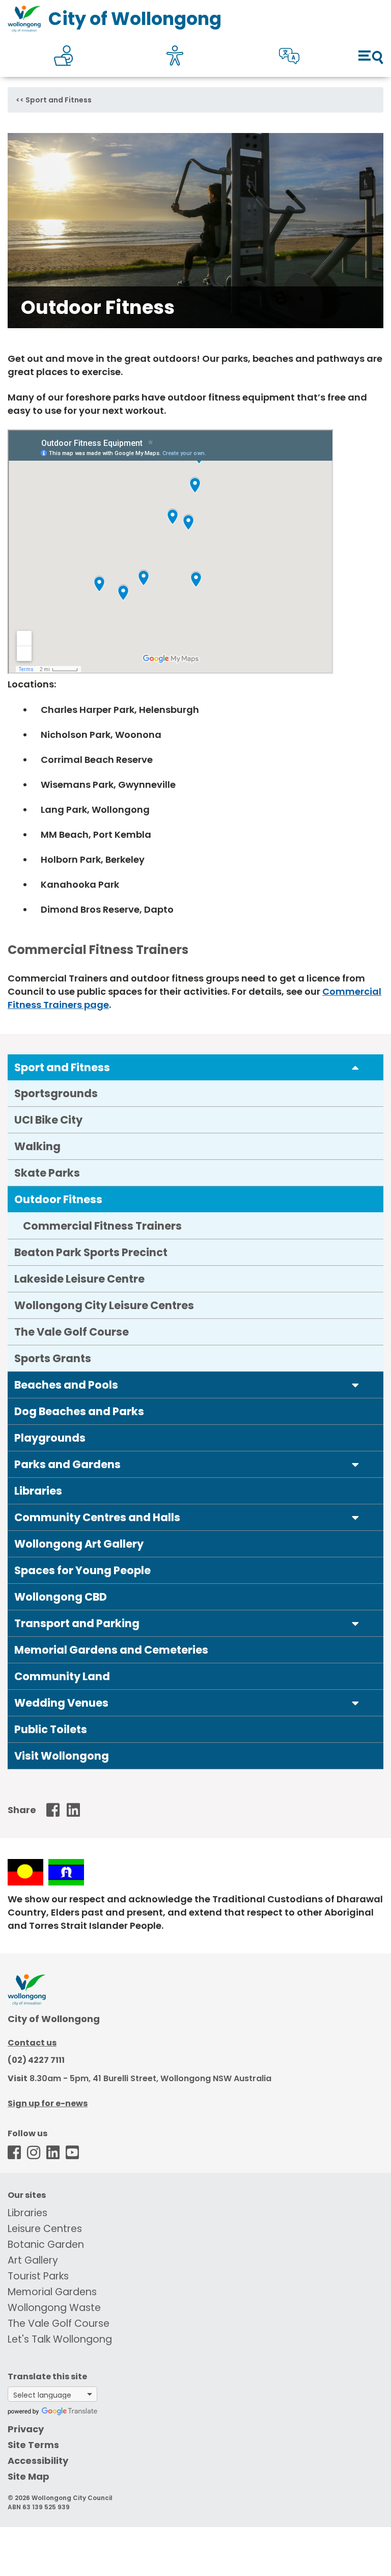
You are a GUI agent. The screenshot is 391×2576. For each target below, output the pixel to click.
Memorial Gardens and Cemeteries (111, 1650)
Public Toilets (51, 1729)
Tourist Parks (38, 2276)
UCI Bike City (48, 1120)
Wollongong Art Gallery (79, 1544)
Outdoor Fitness (58, 1199)
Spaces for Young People (82, 1570)
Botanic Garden (46, 2245)
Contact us (32, 2043)
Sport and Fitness (59, 100)
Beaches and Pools (66, 1385)
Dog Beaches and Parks (79, 1411)
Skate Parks (47, 1173)
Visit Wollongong (62, 1756)
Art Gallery (33, 2260)
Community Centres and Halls (97, 1517)
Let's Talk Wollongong (60, 2339)
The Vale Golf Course (72, 1332)
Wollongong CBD (61, 1597)
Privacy (26, 2429)
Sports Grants (53, 1358)
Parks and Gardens (67, 1464)
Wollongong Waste (54, 2308)
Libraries (38, 1491)
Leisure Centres (45, 2229)
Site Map (29, 2476)
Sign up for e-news (48, 2103)
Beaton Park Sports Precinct (91, 1252)
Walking (37, 1146)
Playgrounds (50, 1438)
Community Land (62, 1676)
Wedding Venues (61, 1703)
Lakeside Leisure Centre (79, 1279)
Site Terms (33, 2445)
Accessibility (38, 2461)
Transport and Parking (77, 1623)
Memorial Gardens (52, 2292)
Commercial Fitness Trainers (102, 1226)
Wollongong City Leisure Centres (104, 1305)
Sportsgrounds (56, 1093)
